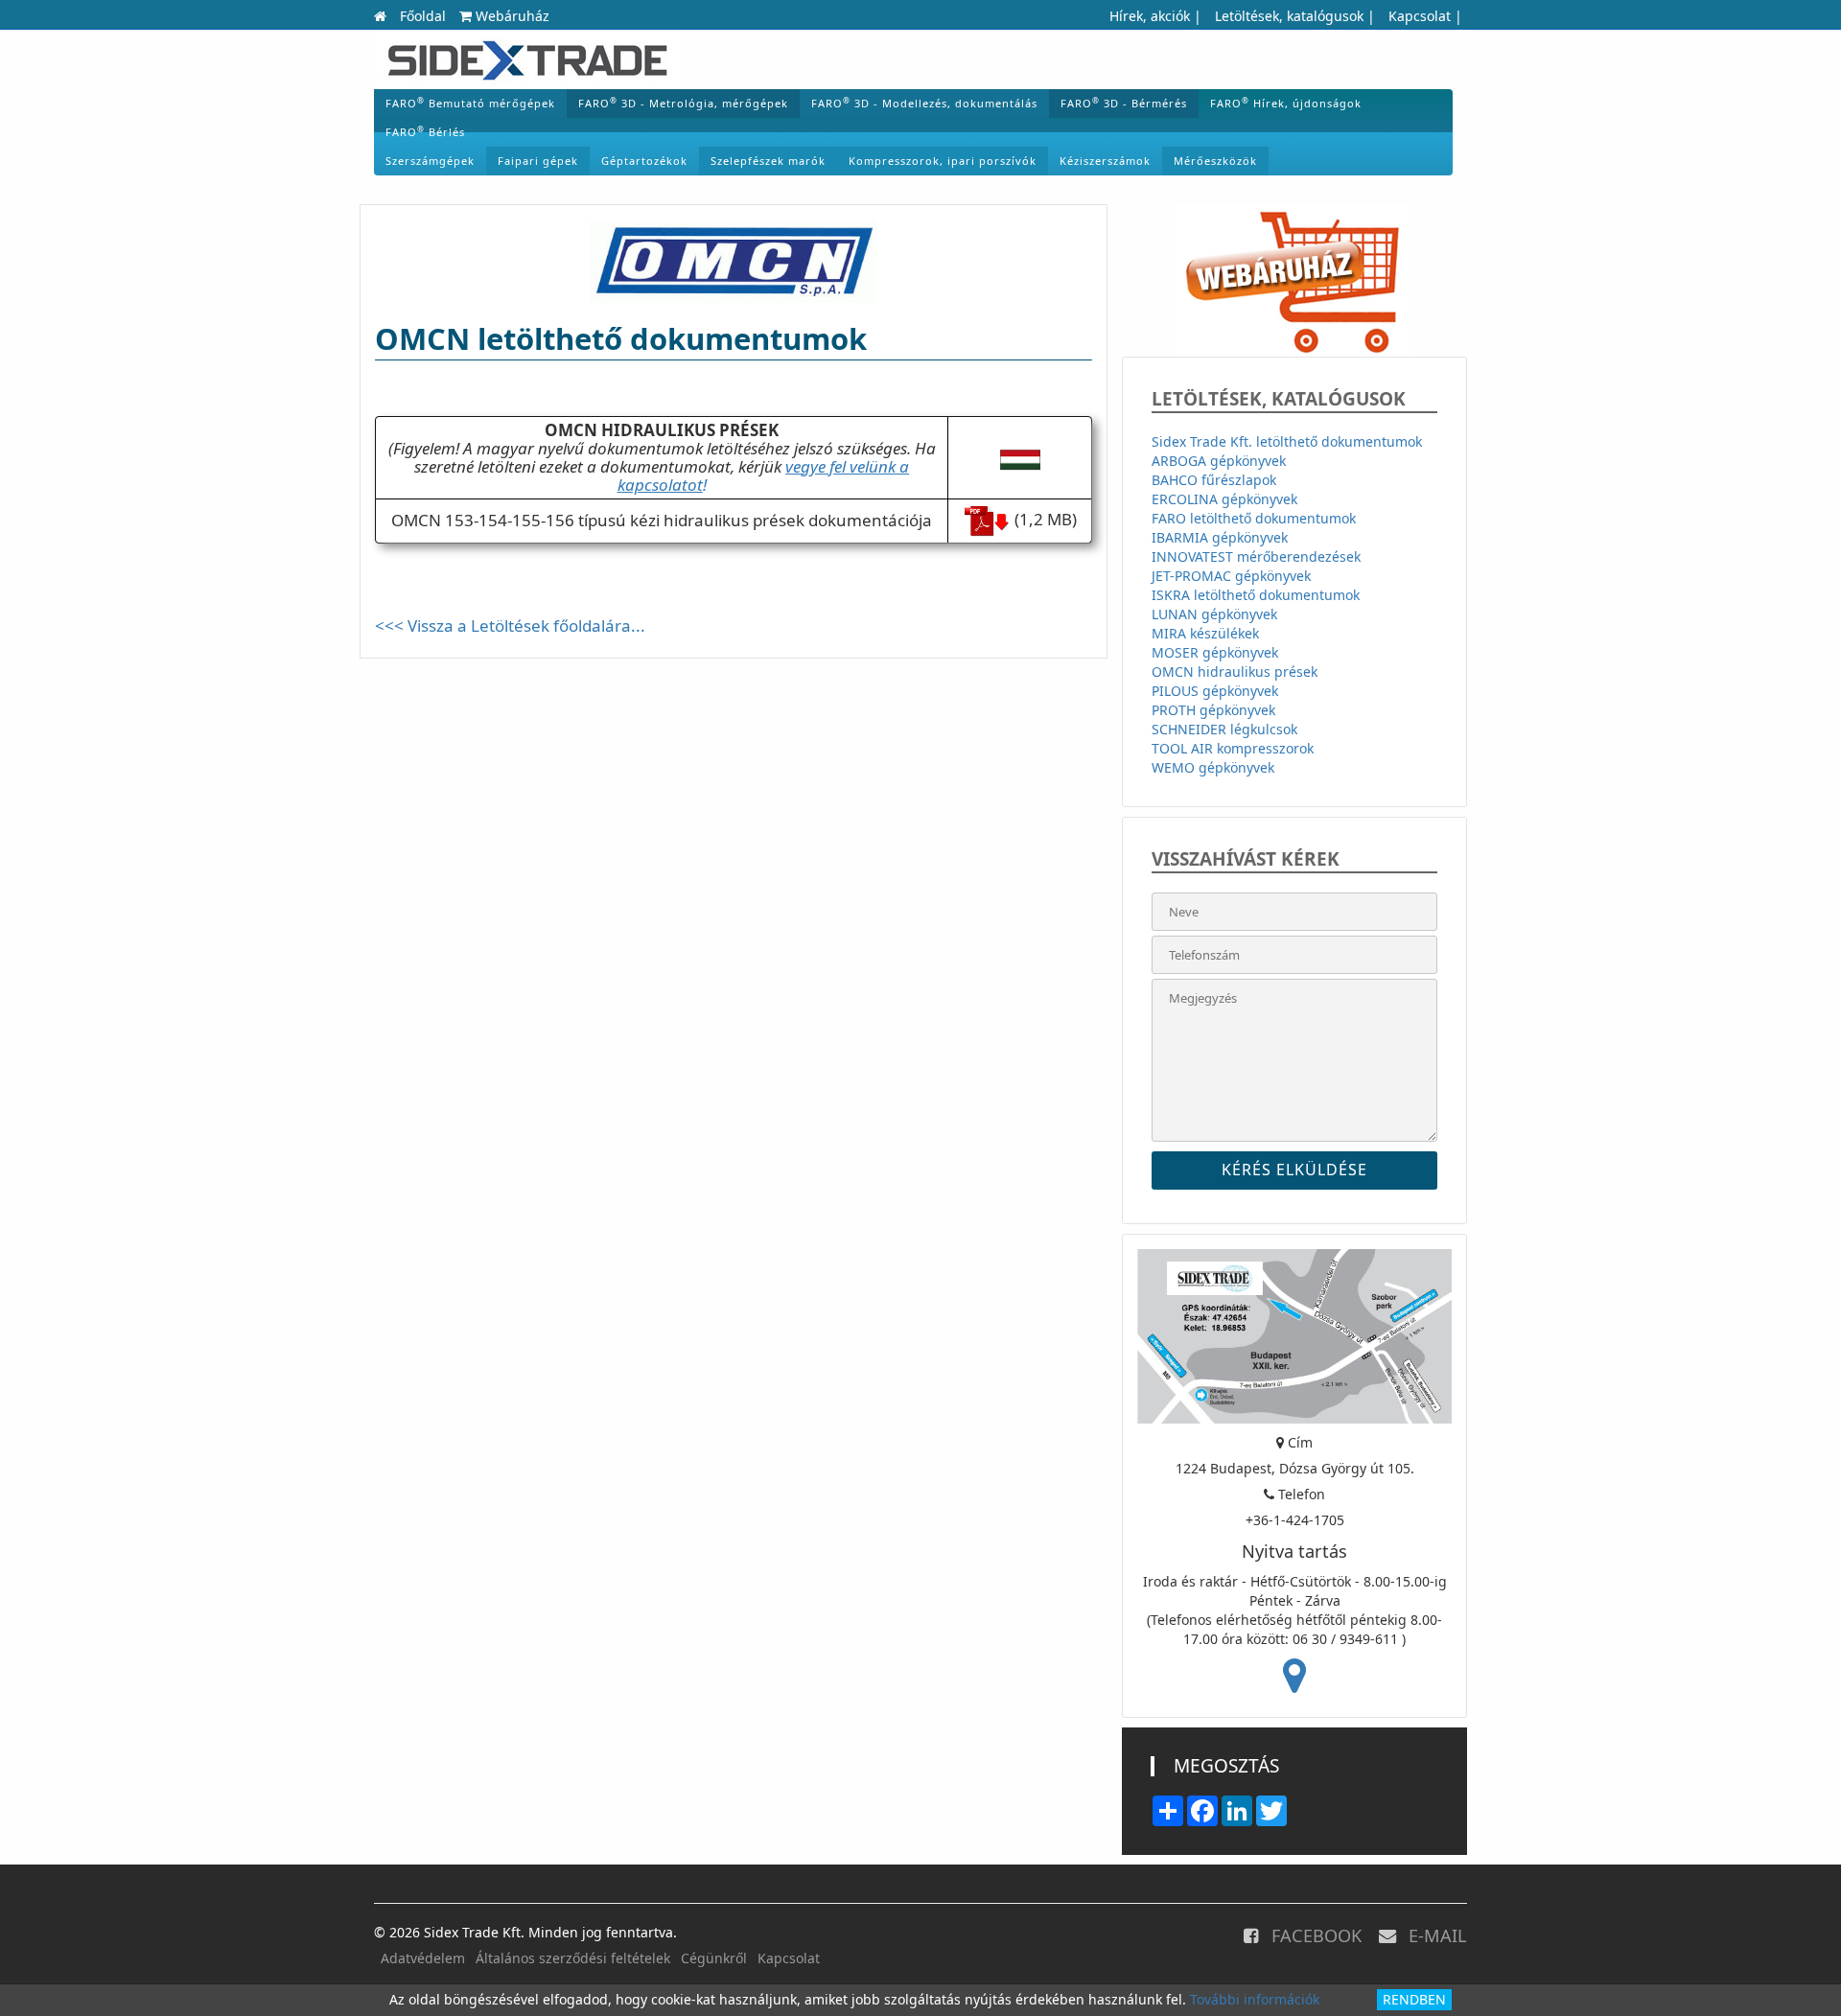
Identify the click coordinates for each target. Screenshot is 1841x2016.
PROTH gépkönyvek (1213, 710)
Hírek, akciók (1150, 16)
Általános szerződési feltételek (573, 1958)
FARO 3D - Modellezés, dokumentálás (924, 103)
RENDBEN (1414, 1999)
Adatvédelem (423, 1958)
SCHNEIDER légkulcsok (1224, 729)
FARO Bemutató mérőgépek (470, 103)
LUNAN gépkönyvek (1214, 614)
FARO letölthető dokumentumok (1254, 518)
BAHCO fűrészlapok (1214, 480)
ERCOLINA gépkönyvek (1224, 499)
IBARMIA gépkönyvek (1220, 537)
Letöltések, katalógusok (1289, 16)
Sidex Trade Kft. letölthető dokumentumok (1287, 441)
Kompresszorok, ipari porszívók (943, 161)
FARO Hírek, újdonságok (1286, 103)
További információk (1255, 1999)
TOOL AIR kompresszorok (1233, 748)
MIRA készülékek (1205, 633)
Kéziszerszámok (1105, 161)
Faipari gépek (538, 161)
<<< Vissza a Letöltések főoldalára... (510, 626)
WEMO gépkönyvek (1213, 767)
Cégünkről (714, 1958)
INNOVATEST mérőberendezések (1256, 556)
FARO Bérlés (425, 131)
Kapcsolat (1420, 16)
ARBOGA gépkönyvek (1219, 461)
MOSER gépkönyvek (1215, 652)
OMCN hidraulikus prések (1235, 672)
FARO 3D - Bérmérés (1124, 103)
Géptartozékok (644, 161)
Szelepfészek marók (768, 161)
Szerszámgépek (430, 161)
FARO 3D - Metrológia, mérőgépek (683, 103)
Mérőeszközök (1215, 161)
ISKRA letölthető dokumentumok (1256, 595)
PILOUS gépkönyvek (1215, 691)
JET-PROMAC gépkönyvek (1231, 576)
